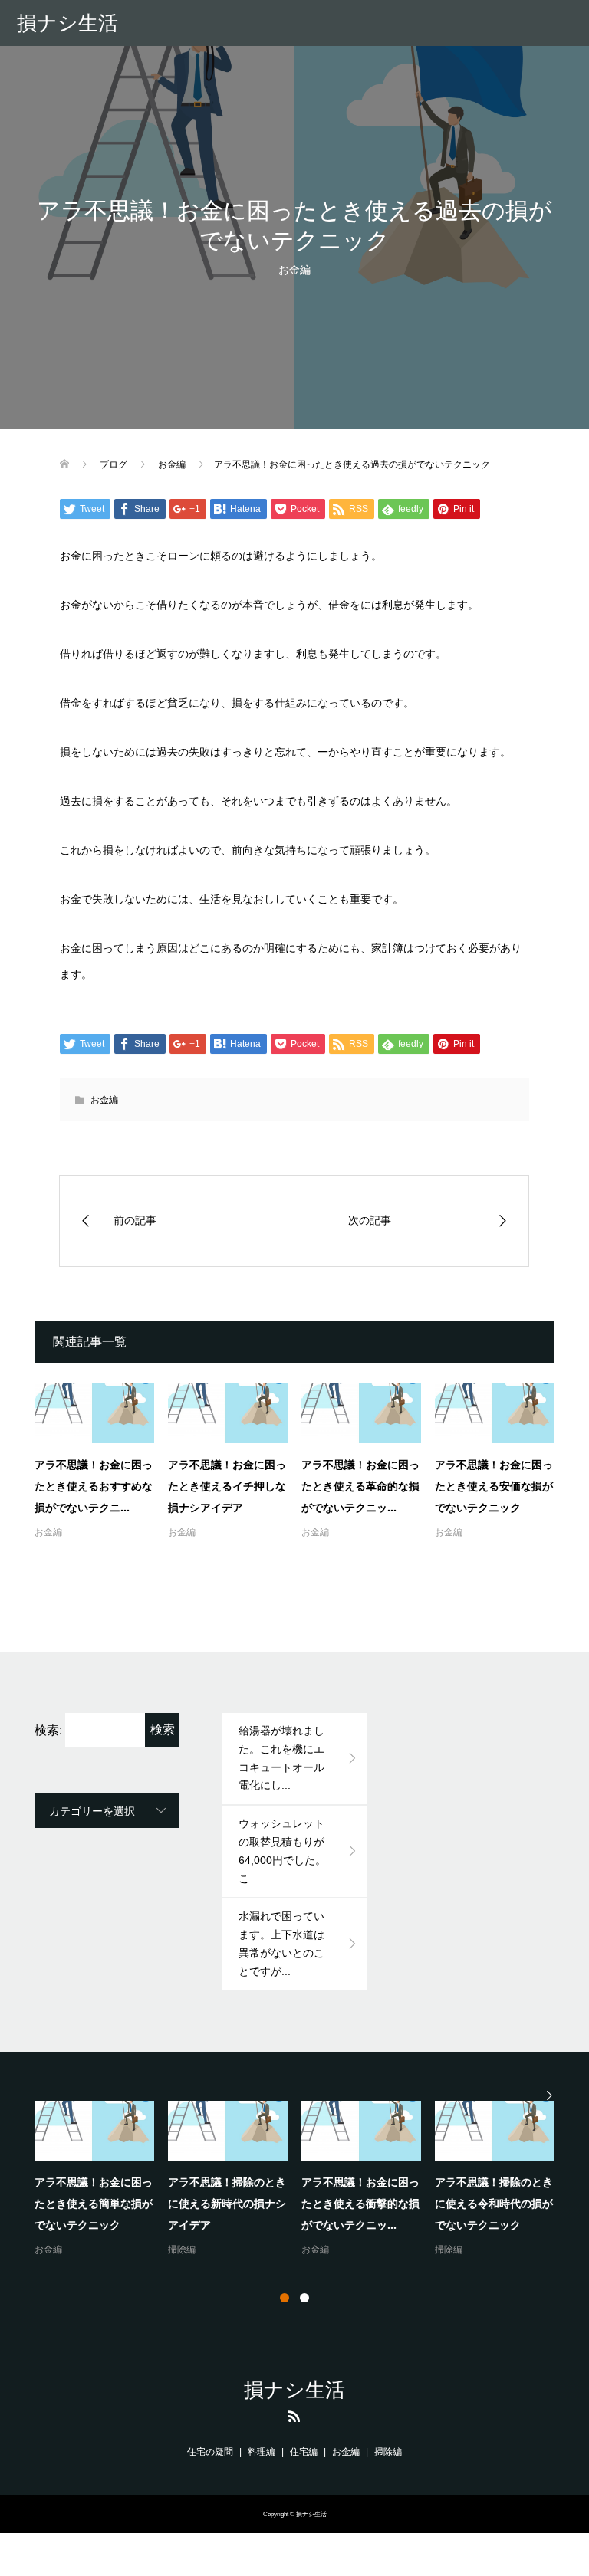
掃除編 (93, 2249)
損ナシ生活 (67, 23)
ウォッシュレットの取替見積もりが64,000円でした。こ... (282, 1851)
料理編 (262, 2452)
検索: (48, 1730)
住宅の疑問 (210, 2452)
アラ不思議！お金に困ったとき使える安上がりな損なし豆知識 (271, 2203)
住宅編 (304, 2452)
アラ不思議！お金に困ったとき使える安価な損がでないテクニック (494, 1486)
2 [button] (304, 2298)
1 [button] (285, 2298)
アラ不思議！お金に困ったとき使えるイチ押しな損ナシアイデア (227, 1486)
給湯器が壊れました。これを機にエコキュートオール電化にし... (281, 1758)
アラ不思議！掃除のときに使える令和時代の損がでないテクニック (138, 2203)
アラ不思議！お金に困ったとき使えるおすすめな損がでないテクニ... (94, 1486)
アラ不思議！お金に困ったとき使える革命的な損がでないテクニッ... (360, 1486)
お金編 (294, 270)
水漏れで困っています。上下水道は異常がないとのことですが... (281, 1943)
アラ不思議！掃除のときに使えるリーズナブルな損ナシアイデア (405, 2203)
